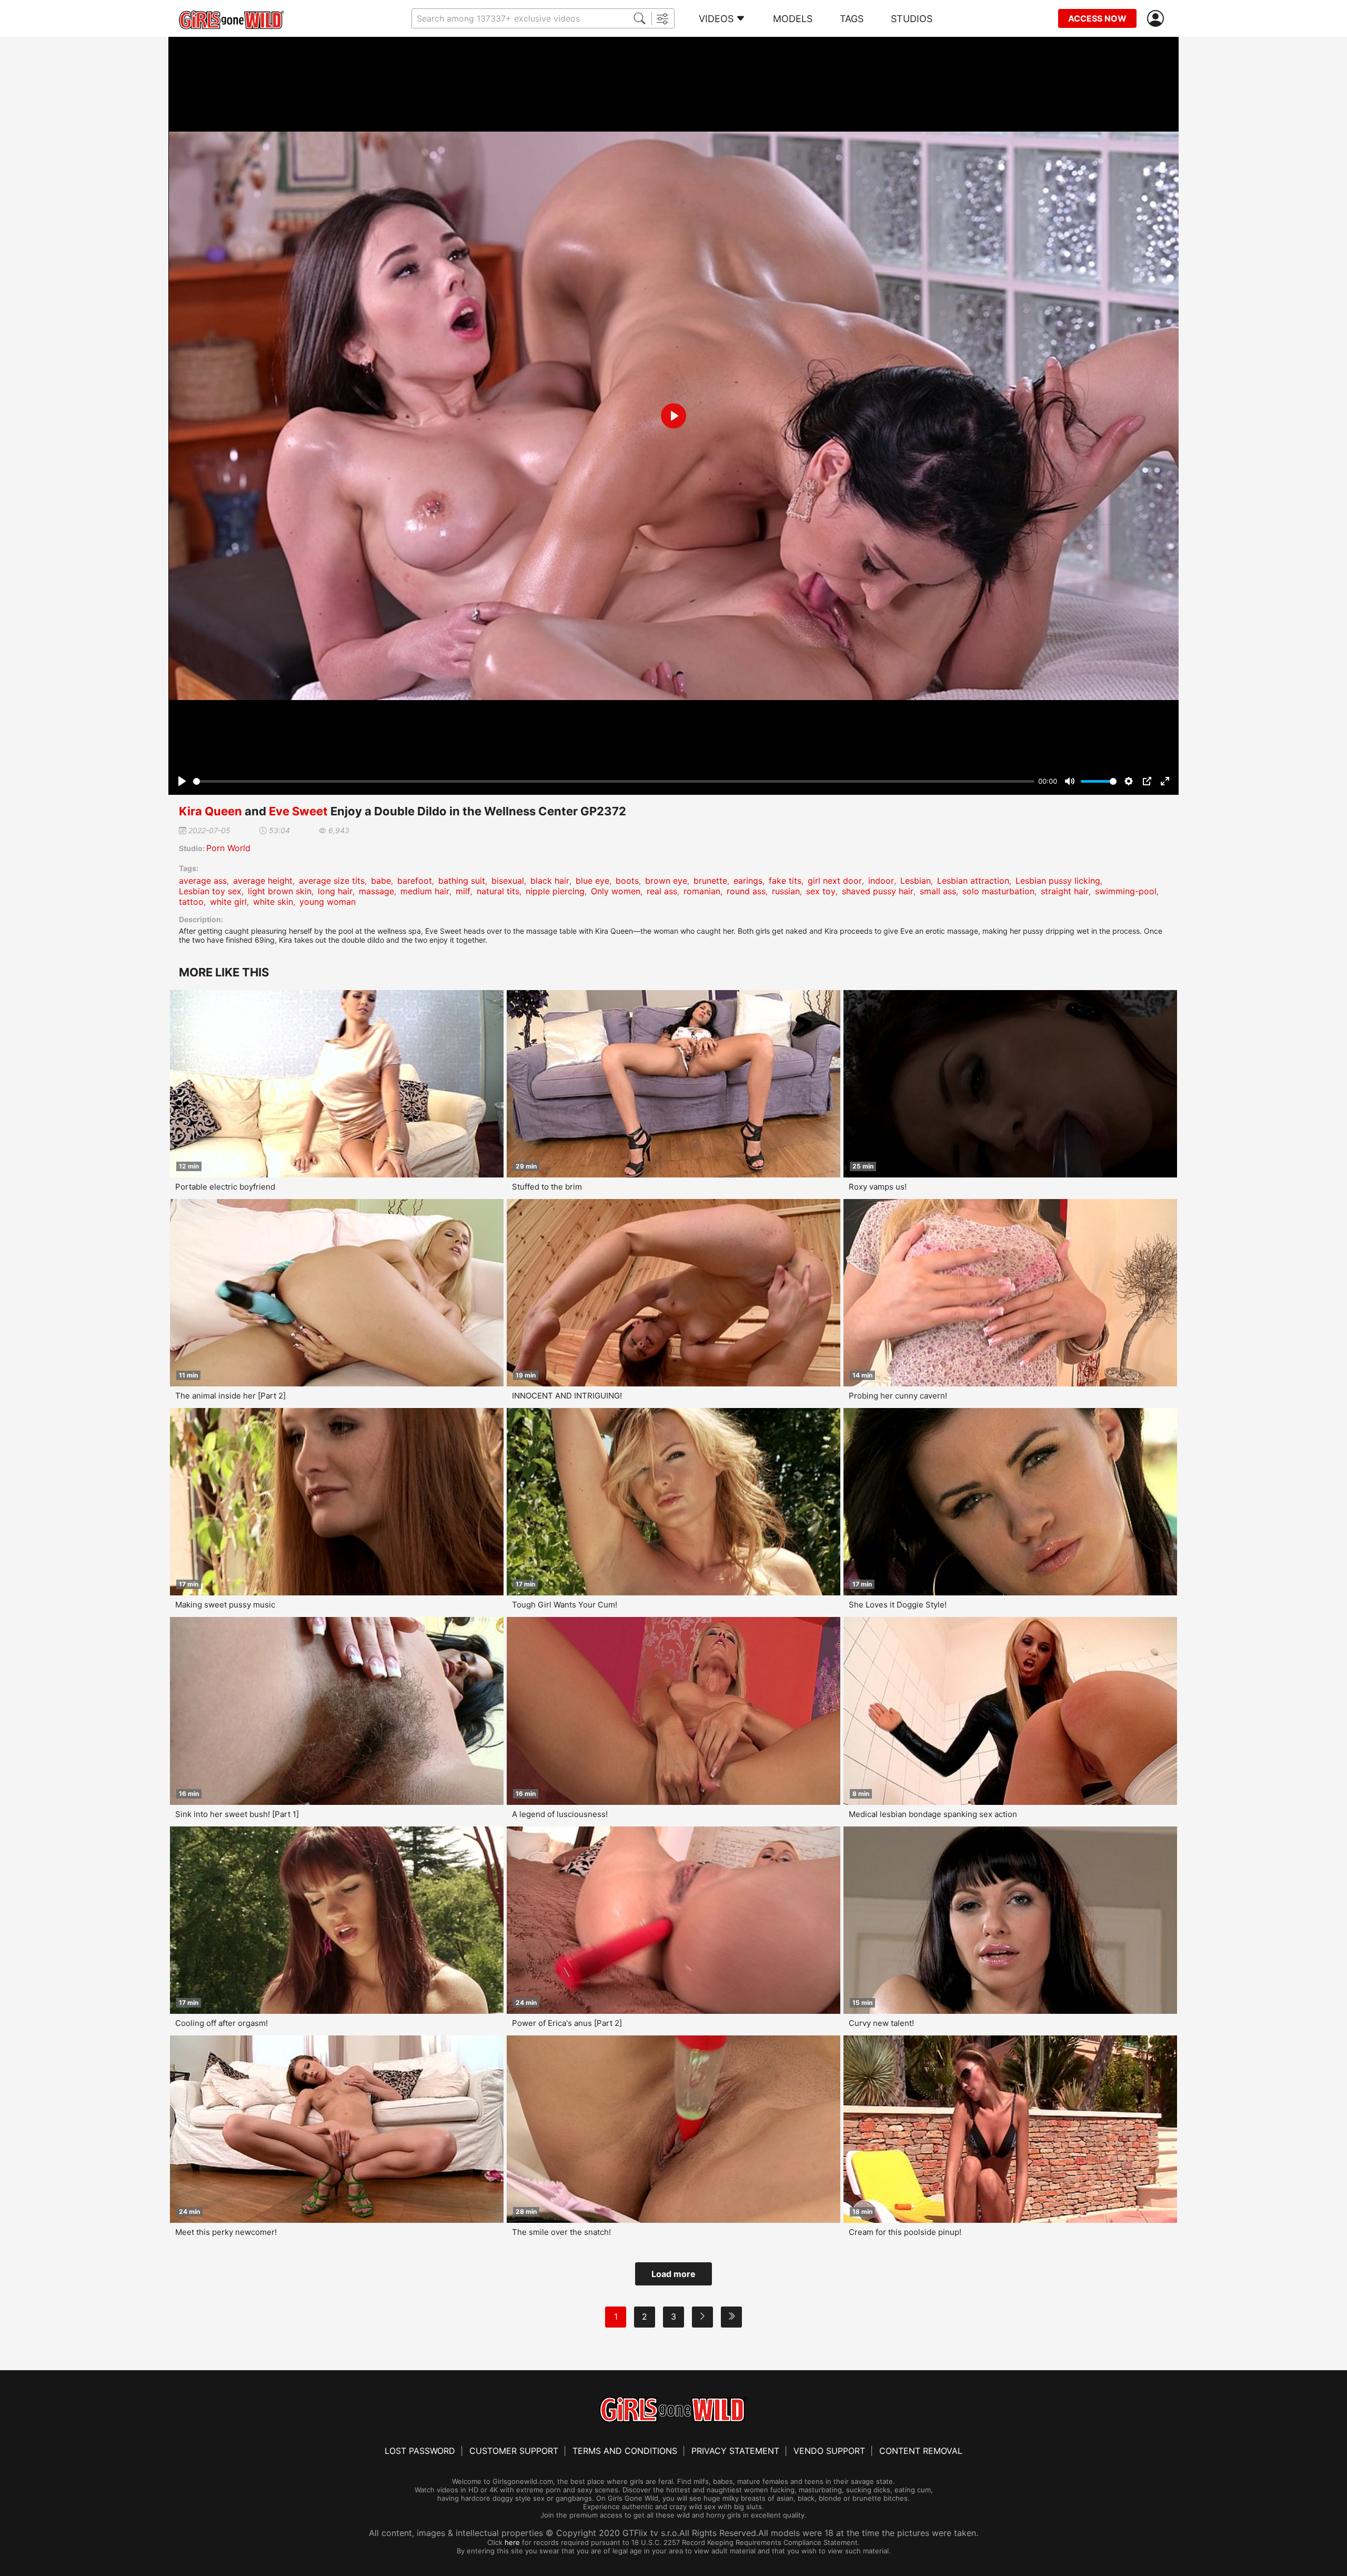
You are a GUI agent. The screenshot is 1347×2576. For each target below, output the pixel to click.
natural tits (498, 891)
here (512, 2542)
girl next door (835, 881)
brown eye (666, 881)
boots (627, 881)
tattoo (191, 902)
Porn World (228, 848)
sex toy (821, 891)
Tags (852, 19)
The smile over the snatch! (561, 2232)
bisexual (508, 881)
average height (263, 881)
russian (786, 891)
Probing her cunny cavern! (898, 1396)
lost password (420, 2451)
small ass (938, 891)
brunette (710, 881)
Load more (673, 2274)
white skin (273, 902)
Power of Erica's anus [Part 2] (567, 2023)
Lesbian (916, 881)
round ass (746, 891)
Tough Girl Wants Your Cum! (565, 1605)
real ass (662, 891)
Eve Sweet (298, 811)
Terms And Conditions (625, 2451)
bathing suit (462, 881)
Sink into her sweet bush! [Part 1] (237, 1814)
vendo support (829, 2451)
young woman (328, 902)
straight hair (1065, 891)
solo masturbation (998, 891)
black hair (550, 881)
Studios (912, 19)
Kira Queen (210, 811)
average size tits (332, 881)
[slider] (614, 781)
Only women (616, 891)
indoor (881, 881)
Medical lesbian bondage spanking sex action (933, 1814)
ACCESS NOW (1097, 18)
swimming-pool (1126, 891)
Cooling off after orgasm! (222, 2023)
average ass (203, 881)
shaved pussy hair (878, 891)
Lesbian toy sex (210, 891)
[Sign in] (1158, 19)
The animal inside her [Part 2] (230, 1396)
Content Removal (921, 2451)
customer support (514, 2451)
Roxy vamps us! (878, 1187)
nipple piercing (555, 891)
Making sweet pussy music (225, 1605)
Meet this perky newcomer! (226, 2232)
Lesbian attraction (973, 881)
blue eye (592, 881)
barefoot (415, 881)
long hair (335, 891)
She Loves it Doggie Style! (898, 1605)
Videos (716, 19)
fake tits (785, 881)
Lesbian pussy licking (1058, 881)
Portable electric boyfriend (225, 1187)
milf (463, 891)
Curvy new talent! (881, 2023)
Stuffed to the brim (547, 1187)
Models (793, 19)
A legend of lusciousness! (560, 1814)
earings (748, 881)
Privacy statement (735, 2451)
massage (376, 891)
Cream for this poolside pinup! (905, 2232)
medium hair (425, 891)
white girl (228, 902)
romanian (702, 891)
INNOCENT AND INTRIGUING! (567, 1396)
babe (381, 881)
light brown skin (280, 891)
